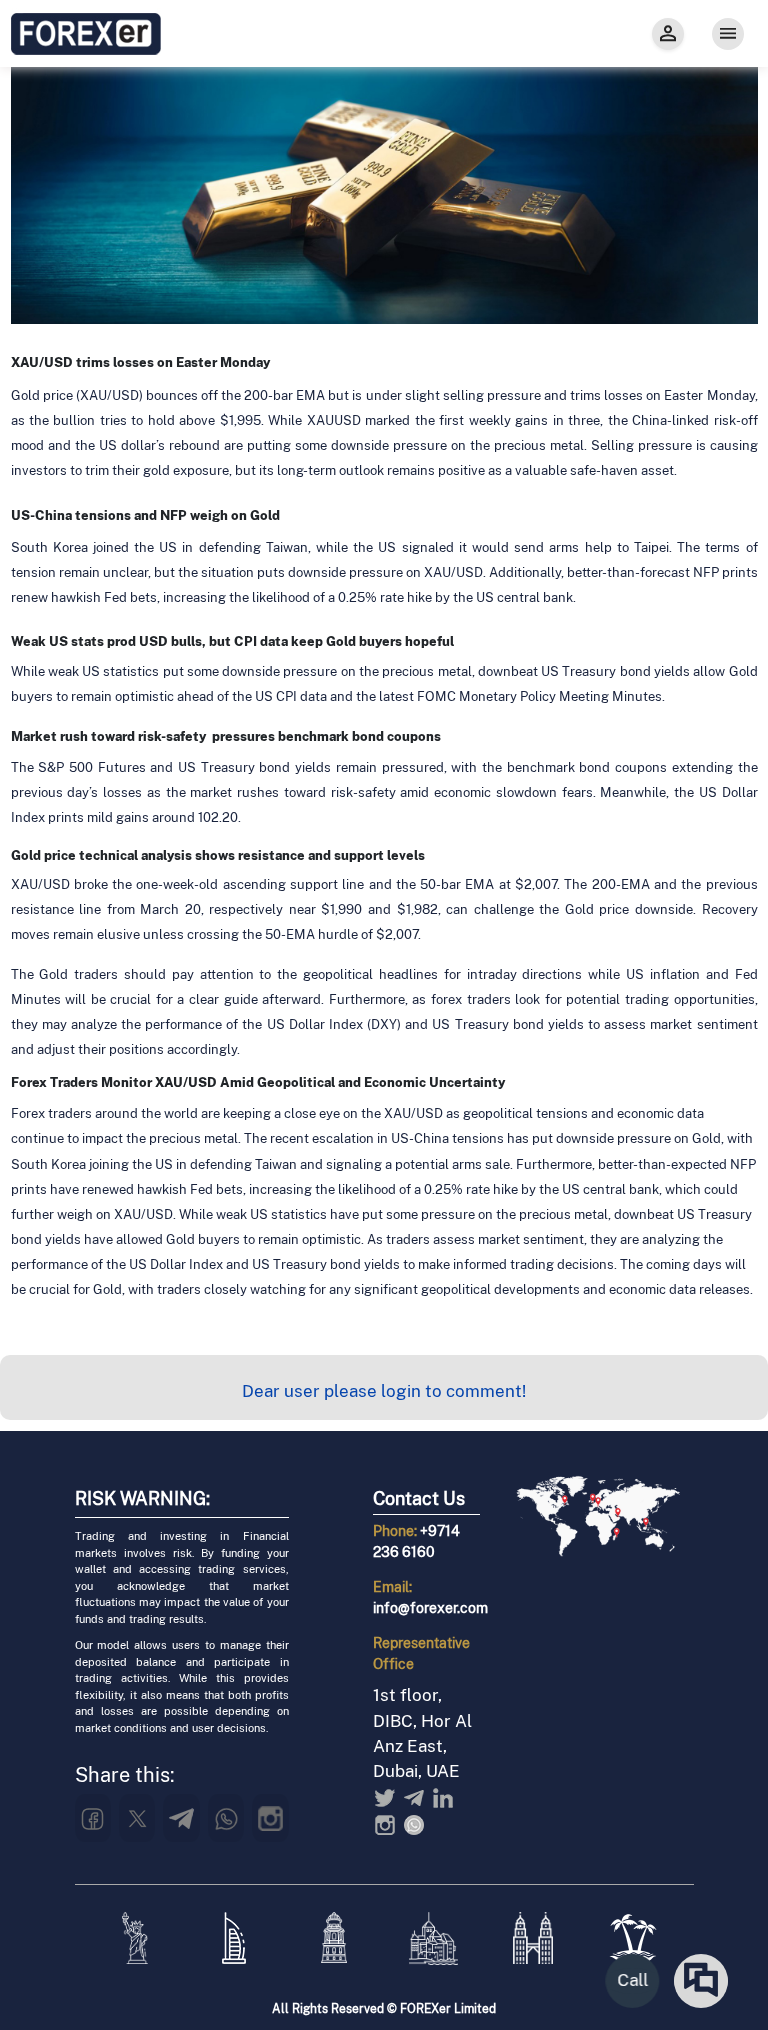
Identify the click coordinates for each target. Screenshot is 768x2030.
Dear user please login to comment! (384, 1391)
